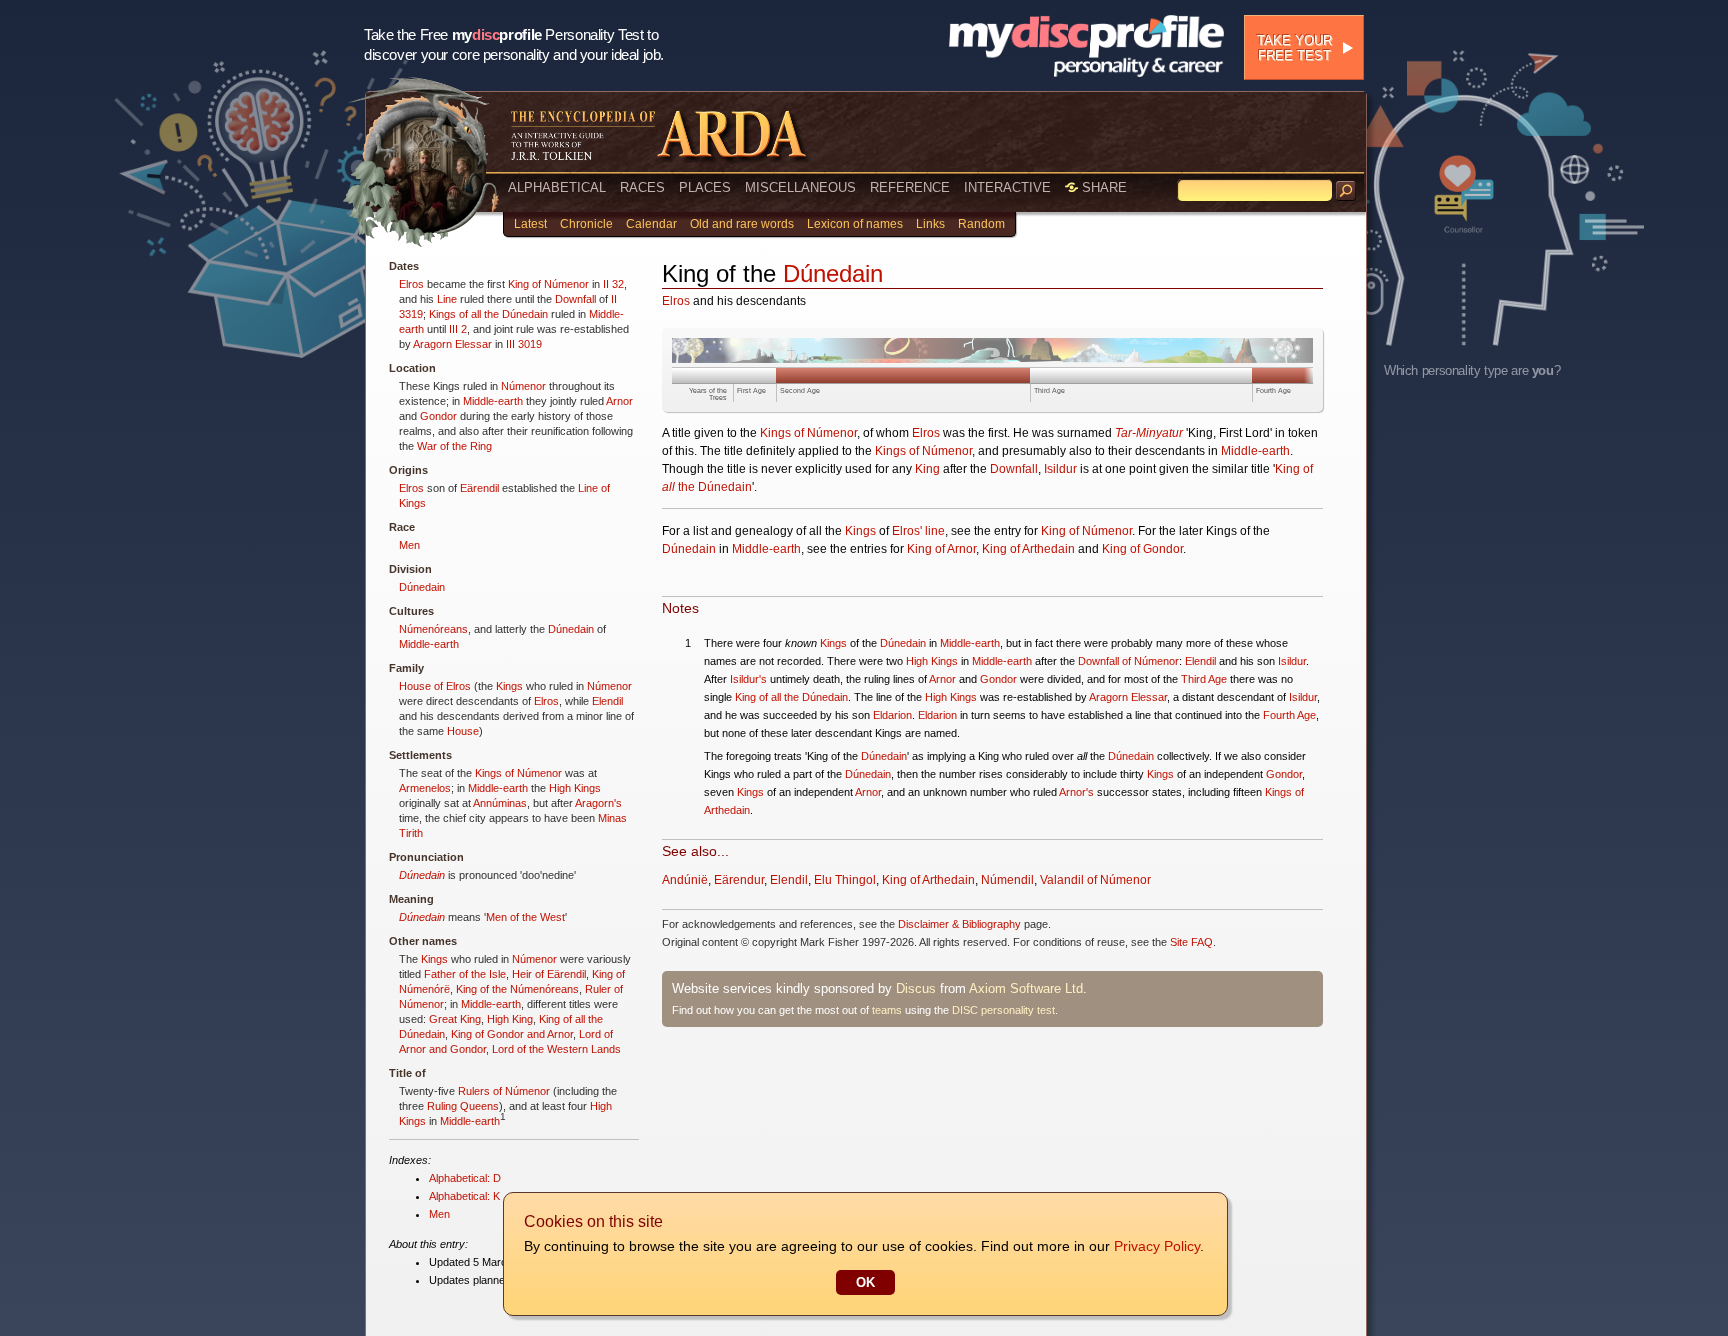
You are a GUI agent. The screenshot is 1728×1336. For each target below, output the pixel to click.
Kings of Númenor (518, 773)
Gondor (438, 416)
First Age (751, 390)
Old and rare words (742, 224)
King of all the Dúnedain (791, 697)
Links (930, 224)
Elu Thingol (845, 880)
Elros (411, 284)
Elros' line (918, 531)
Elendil (607, 701)
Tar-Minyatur (1149, 433)
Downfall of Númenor (1128, 661)
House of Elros (435, 686)
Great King (455, 1019)
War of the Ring (454, 446)
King (927, 469)
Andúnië (685, 880)
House (463, 731)
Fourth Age (1273, 390)
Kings (509, 686)
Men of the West (525, 917)
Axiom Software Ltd (1026, 988)
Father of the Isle (465, 974)
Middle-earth (493, 401)
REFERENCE (910, 187)
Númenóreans (433, 629)
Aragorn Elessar (452, 344)
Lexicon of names (855, 224)
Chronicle (586, 224)
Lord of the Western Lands (556, 1049)
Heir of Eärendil (549, 974)
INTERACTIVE (1007, 187)
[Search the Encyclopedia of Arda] (1346, 191)
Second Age (800, 390)
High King (510, 1019)
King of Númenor (548, 284)
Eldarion (892, 715)
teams (887, 1010)
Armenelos (425, 788)
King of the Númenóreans (517, 989)
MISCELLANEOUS (800, 187)
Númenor (523, 386)
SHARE (1102, 187)
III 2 (458, 329)
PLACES (705, 187)
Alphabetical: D (465, 1178)
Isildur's (748, 679)
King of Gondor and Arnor (512, 1034)
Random (981, 224)
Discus (916, 988)
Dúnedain (422, 587)
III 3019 (524, 344)
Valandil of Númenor (1095, 880)
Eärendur (739, 880)
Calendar (651, 224)
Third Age (1049, 390)
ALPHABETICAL (557, 187)
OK (865, 1282)
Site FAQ (1191, 942)
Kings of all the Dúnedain (488, 314)
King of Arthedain (1028, 549)
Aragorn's (598, 803)
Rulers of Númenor (504, 1091)
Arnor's (1076, 792)
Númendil (1007, 880)
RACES (642, 187)
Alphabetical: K (464, 1196)
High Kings (575, 788)
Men (409, 545)
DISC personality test (1003, 1010)
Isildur (1060, 469)
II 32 (613, 284)
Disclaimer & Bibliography (959, 924)
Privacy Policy (1157, 1246)
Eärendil (479, 488)
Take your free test (1294, 48)
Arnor (619, 401)
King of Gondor (1142, 549)
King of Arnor (941, 549)
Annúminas (500, 803)
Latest (530, 224)
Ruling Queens (463, 1106)
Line (447, 299)
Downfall (575, 299)
